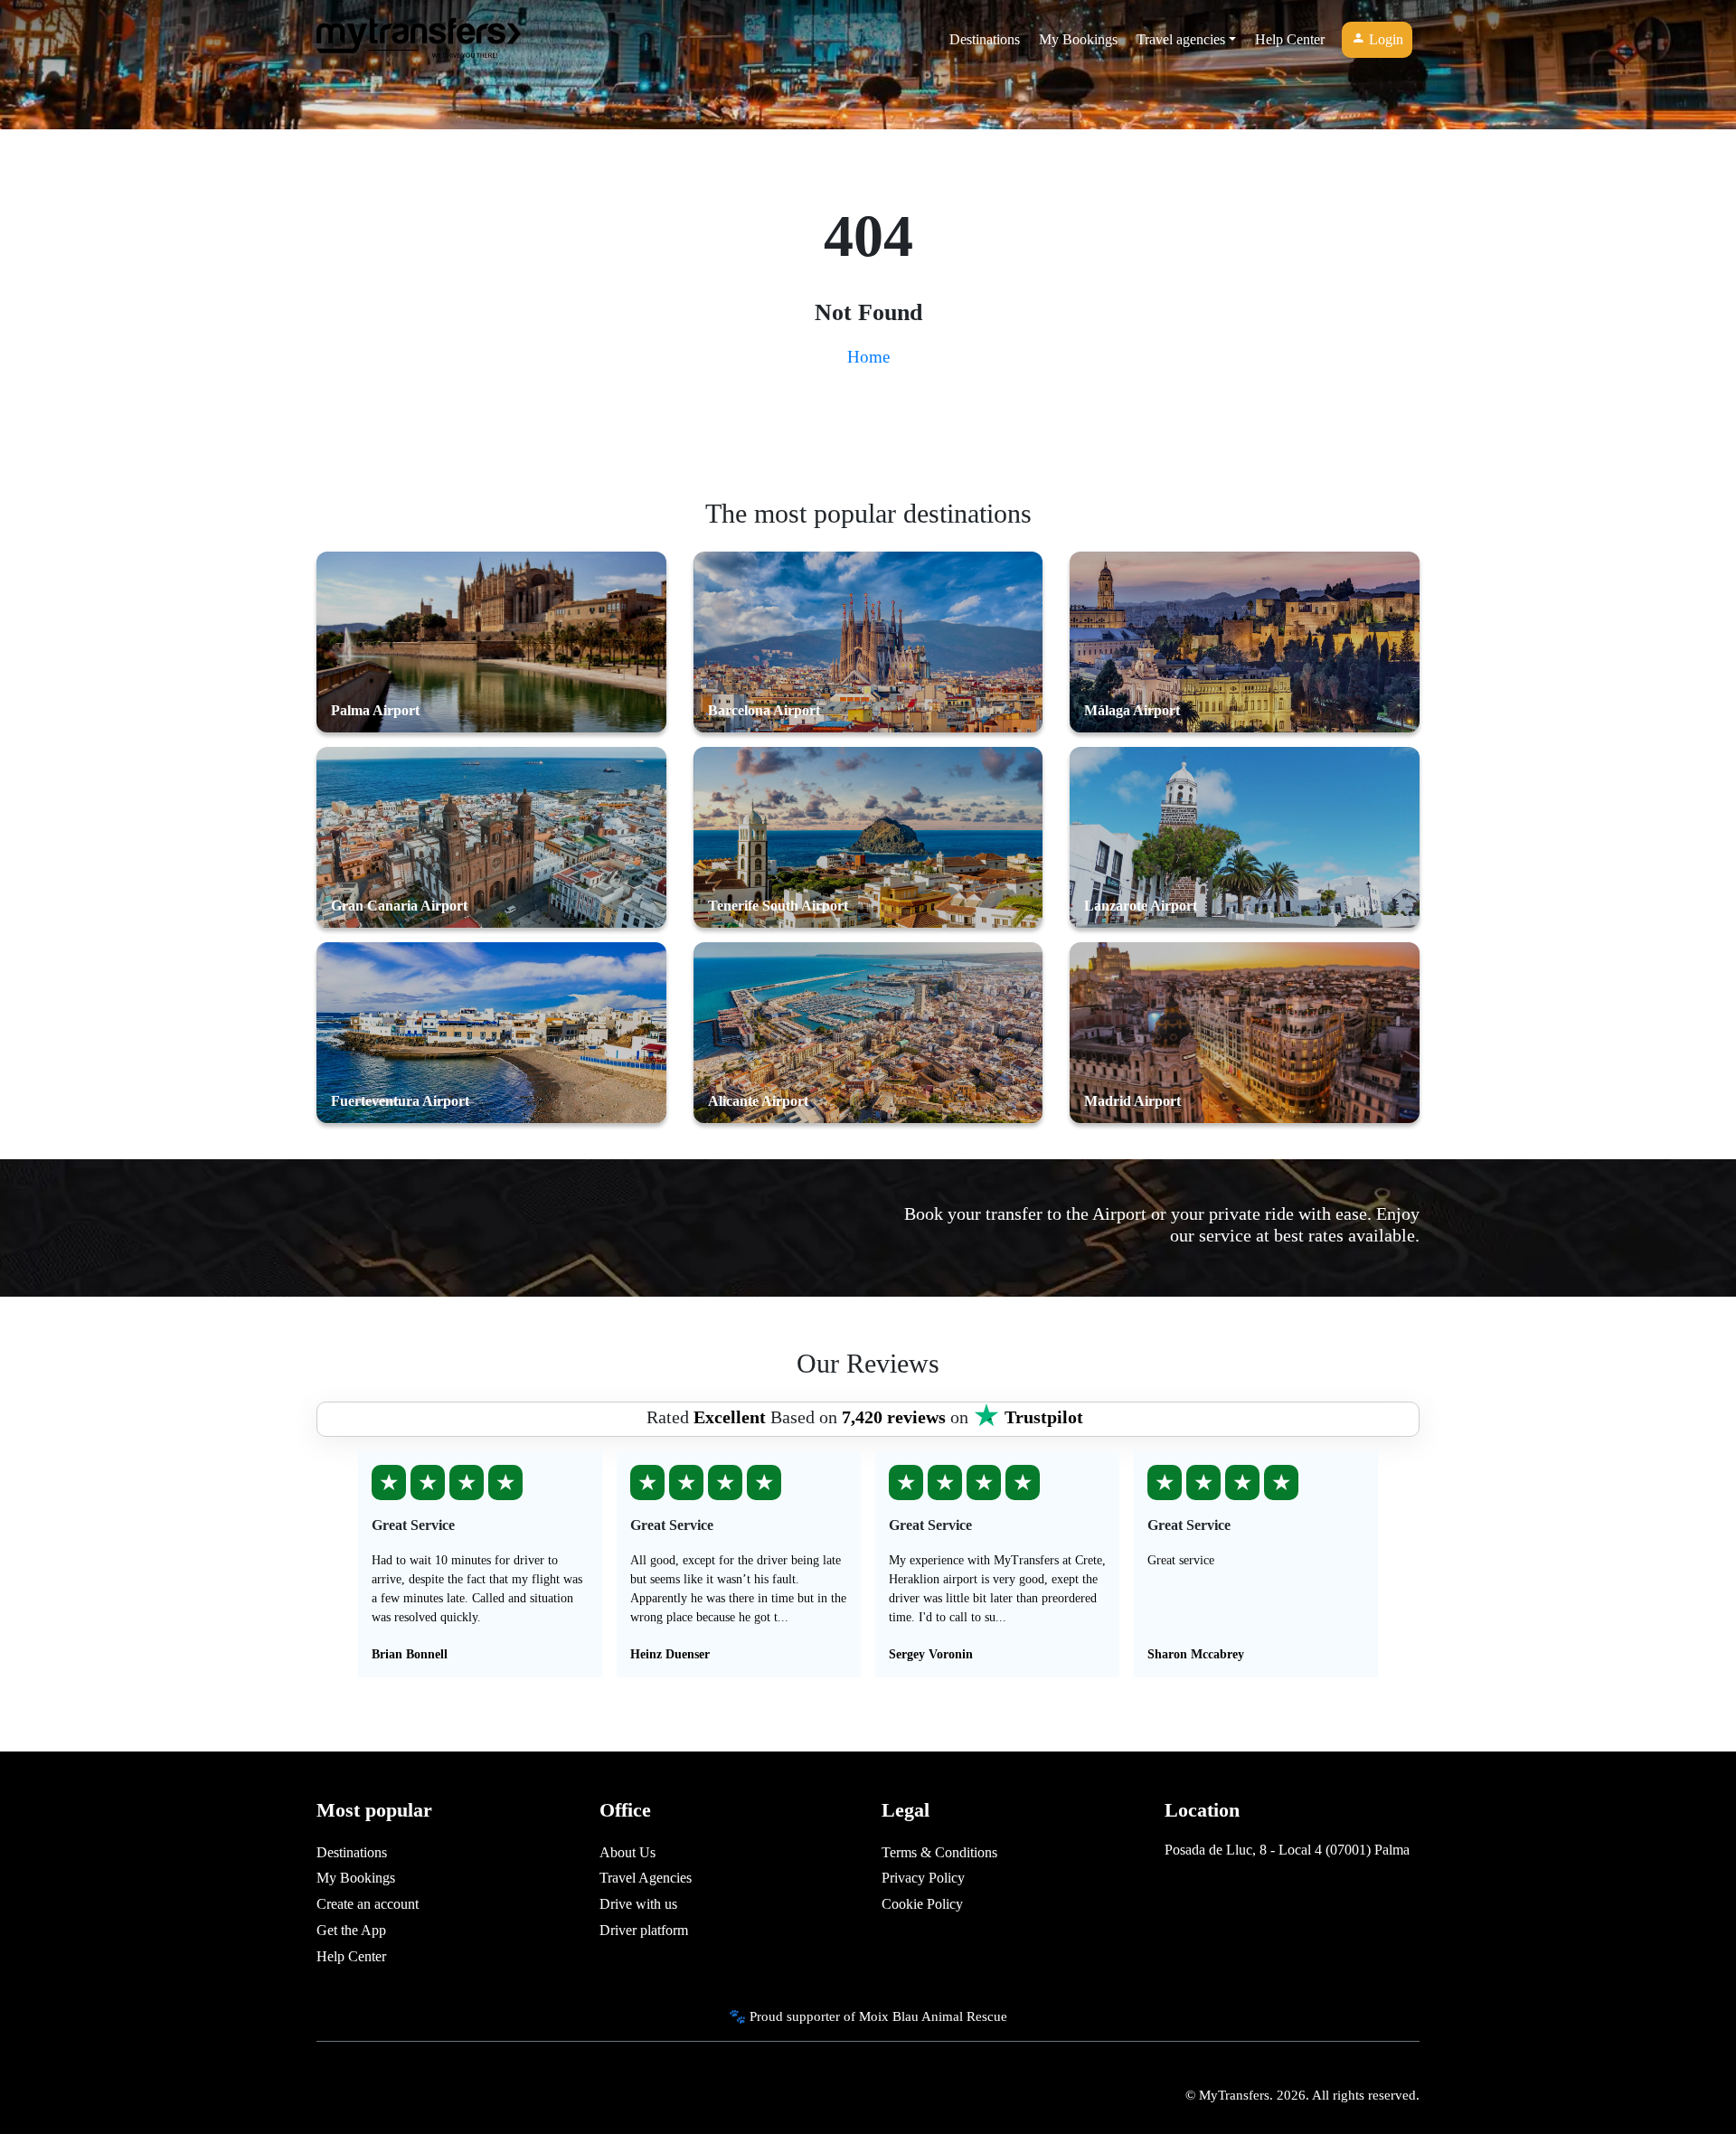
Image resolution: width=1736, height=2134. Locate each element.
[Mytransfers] (419, 40)
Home (868, 357)
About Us (627, 1852)
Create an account (368, 1904)
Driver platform (644, 1930)
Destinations (985, 39)
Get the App (351, 1930)
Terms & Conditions (939, 1852)
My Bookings (1078, 39)
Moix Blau (889, 2016)
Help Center (1290, 39)
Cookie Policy (922, 1904)
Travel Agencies (646, 1878)
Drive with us (638, 1904)
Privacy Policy (923, 1878)
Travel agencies (1181, 39)
